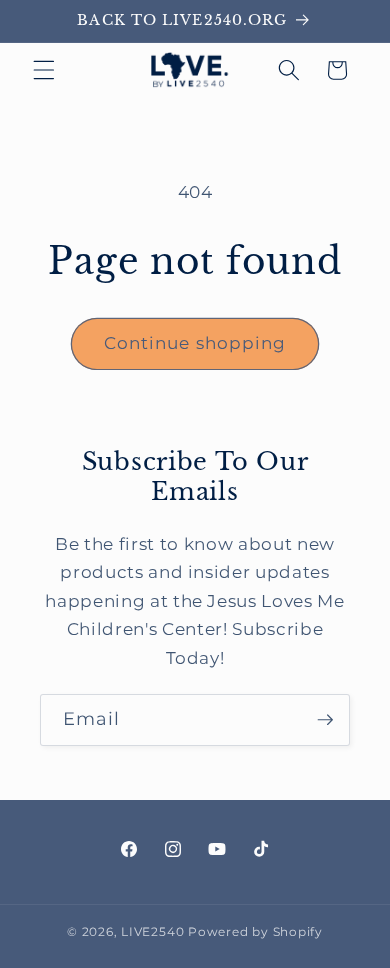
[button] (44, 70)
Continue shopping (195, 343)
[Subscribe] (325, 720)
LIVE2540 (152, 931)
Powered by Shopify (255, 931)
